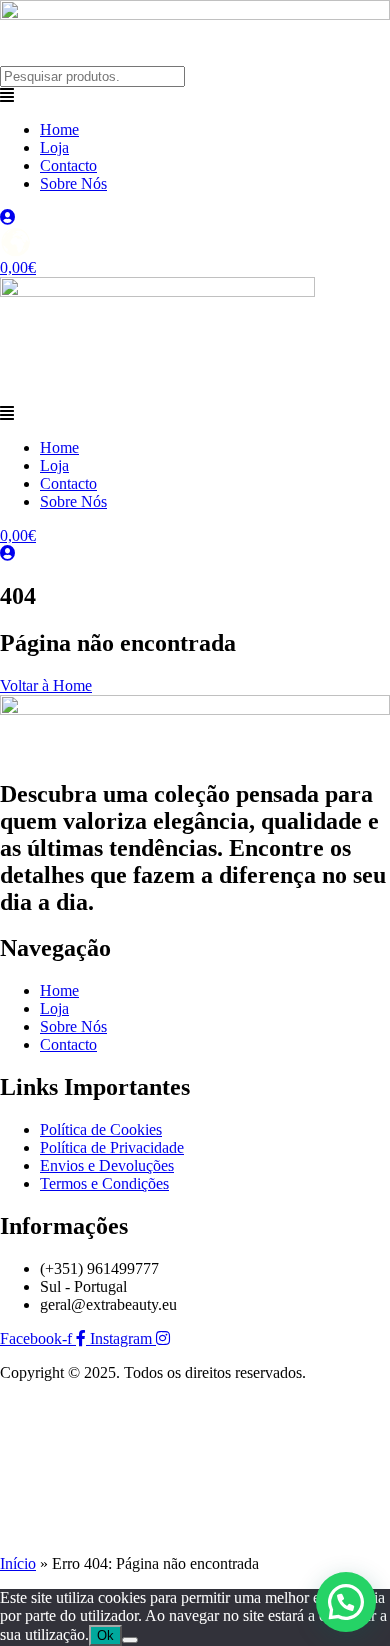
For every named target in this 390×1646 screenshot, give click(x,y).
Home (59, 129)
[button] (195, 96)
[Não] (130, 1640)
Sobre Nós (73, 183)
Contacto (68, 165)
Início (18, 1563)
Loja (54, 147)
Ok (105, 1635)
